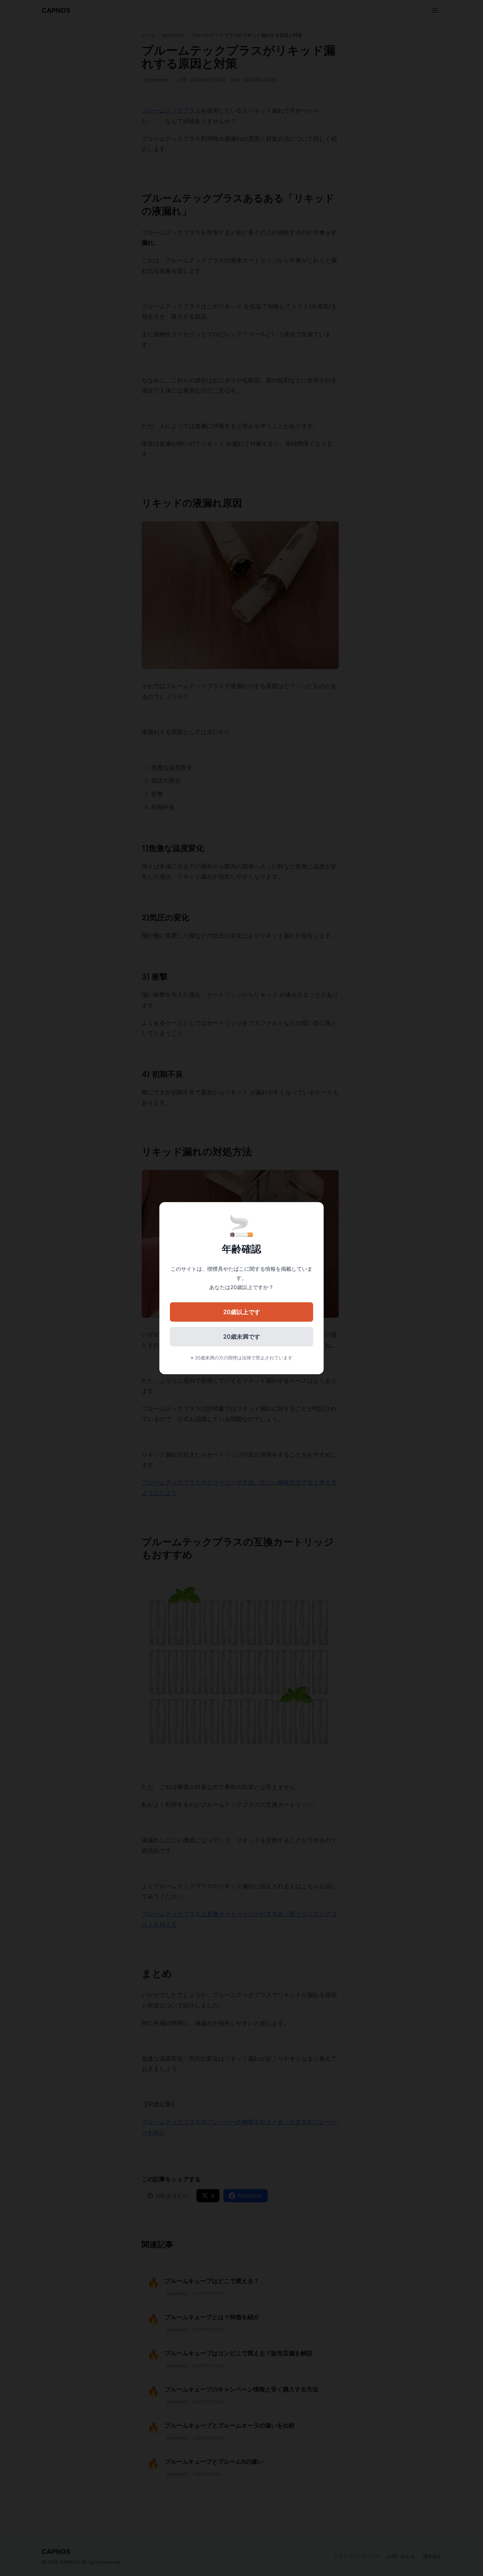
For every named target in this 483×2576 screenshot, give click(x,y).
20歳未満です (242, 1337)
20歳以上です (242, 1312)
